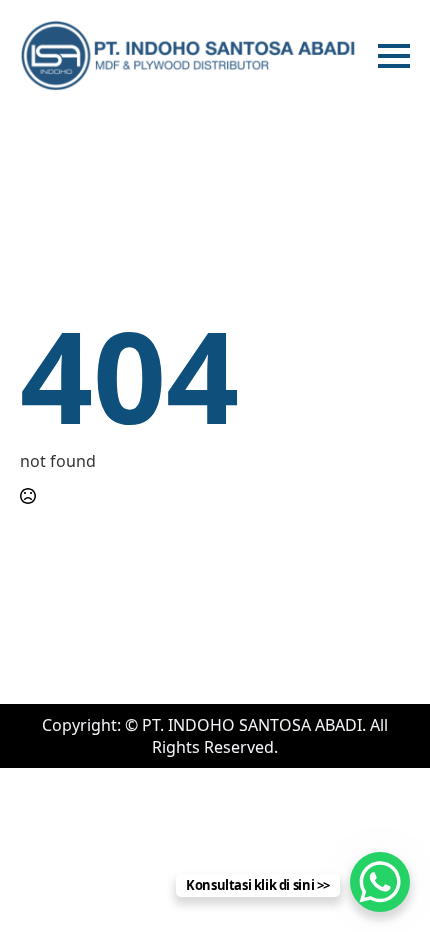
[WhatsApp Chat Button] (380, 882)
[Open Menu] (394, 56)
